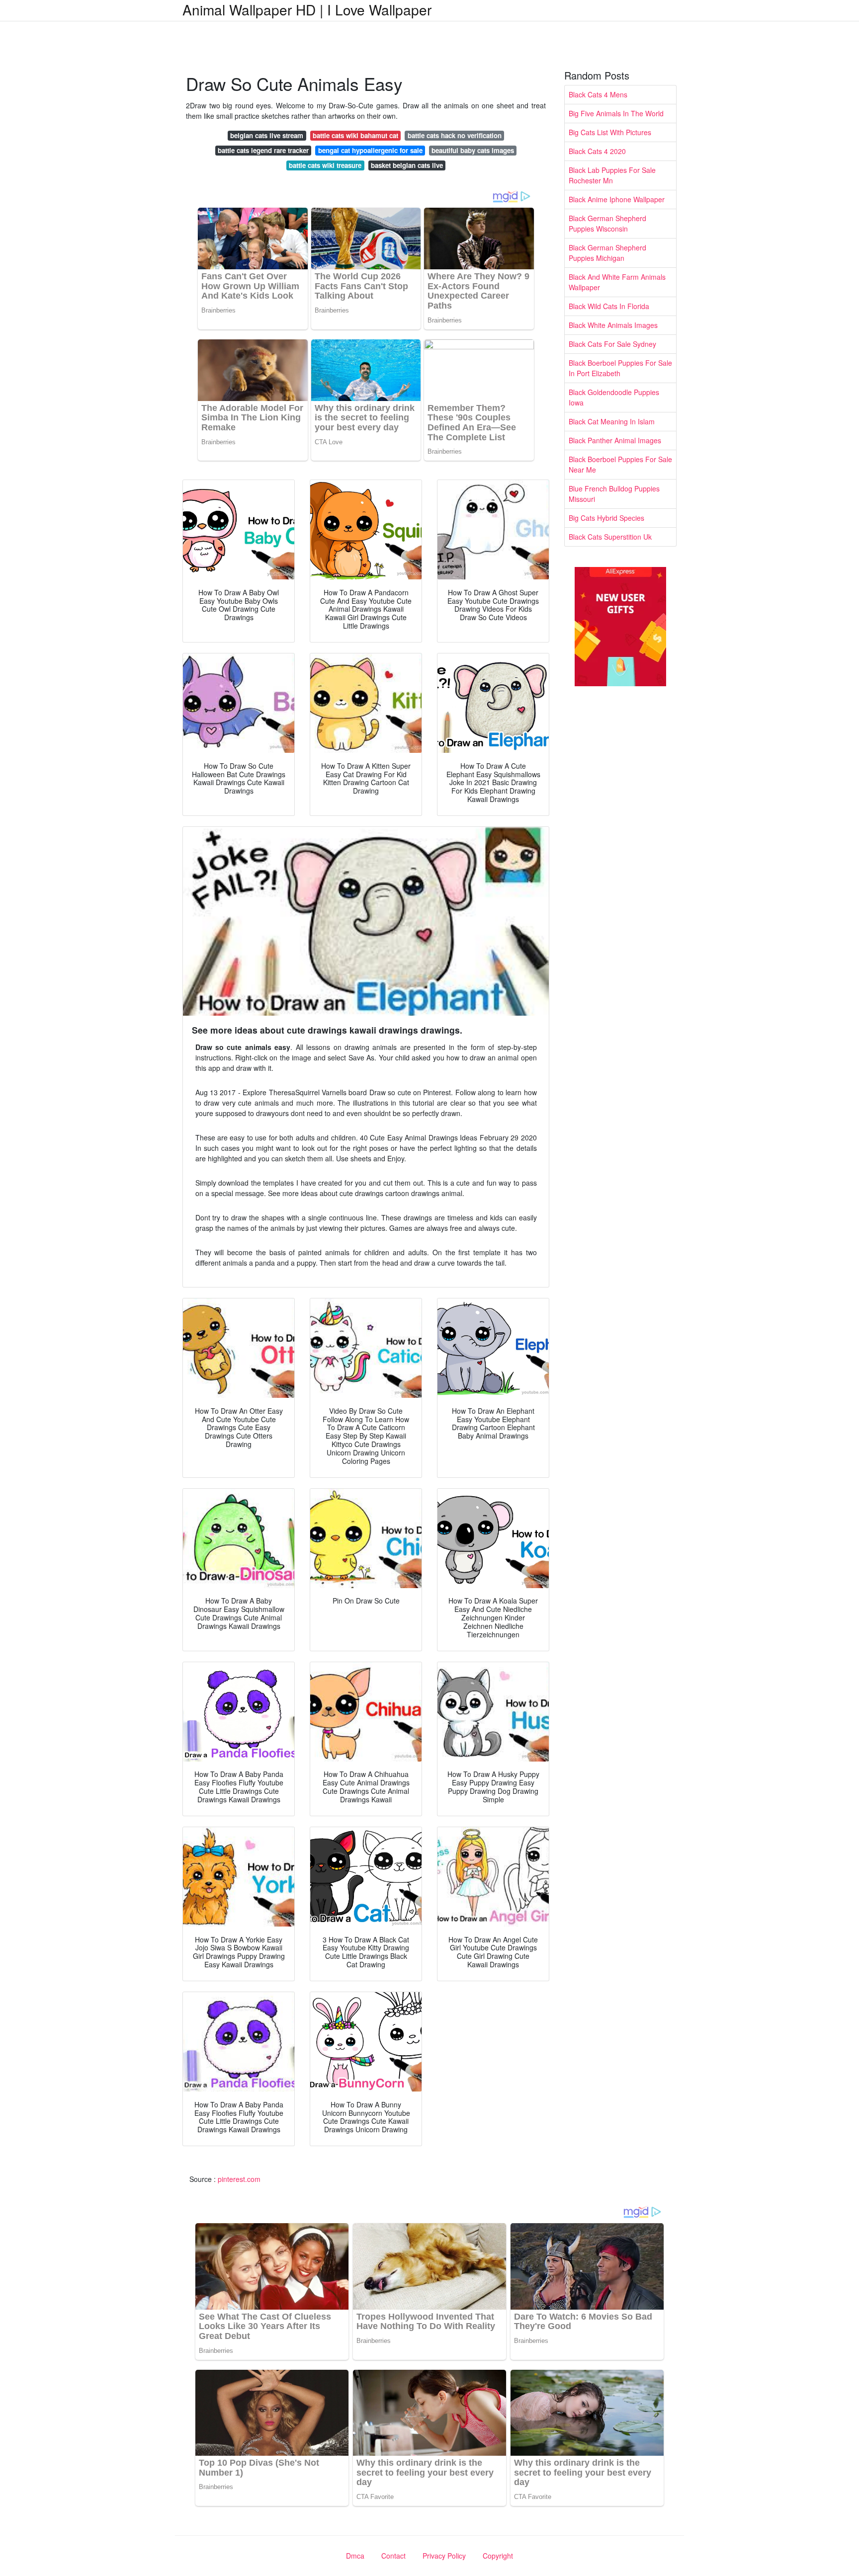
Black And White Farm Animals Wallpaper (617, 282)
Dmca (355, 2556)
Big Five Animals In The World (616, 113)
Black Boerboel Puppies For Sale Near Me (620, 464)
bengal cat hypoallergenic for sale (370, 150)
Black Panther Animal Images (615, 440)
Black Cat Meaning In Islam (612, 421)
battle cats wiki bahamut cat (355, 135)
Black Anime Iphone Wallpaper (617, 199)
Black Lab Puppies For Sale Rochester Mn (612, 175)
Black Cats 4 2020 (597, 151)
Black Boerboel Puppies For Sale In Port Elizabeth (620, 368)
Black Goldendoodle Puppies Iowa (614, 397)
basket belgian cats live (407, 165)
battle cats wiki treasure (325, 165)
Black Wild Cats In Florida (609, 306)
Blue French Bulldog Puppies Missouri (614, 494)
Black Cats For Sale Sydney (612, 344)
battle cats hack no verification (455, 135)
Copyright (498, 2556)
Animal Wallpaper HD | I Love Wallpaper (307, 9)
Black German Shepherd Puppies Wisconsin (607, 223)
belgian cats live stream (267, 135)
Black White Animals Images (613, 325)
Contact (393, 2556)
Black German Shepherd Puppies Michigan (607, 253)
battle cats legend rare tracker (263, 150)
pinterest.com (239, 2179)
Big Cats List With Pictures (610, 132)
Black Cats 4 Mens (598, 94)
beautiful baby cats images (473, 150)
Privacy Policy (444, 2556)
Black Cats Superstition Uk (610, 537)
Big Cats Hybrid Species (606, 518)
